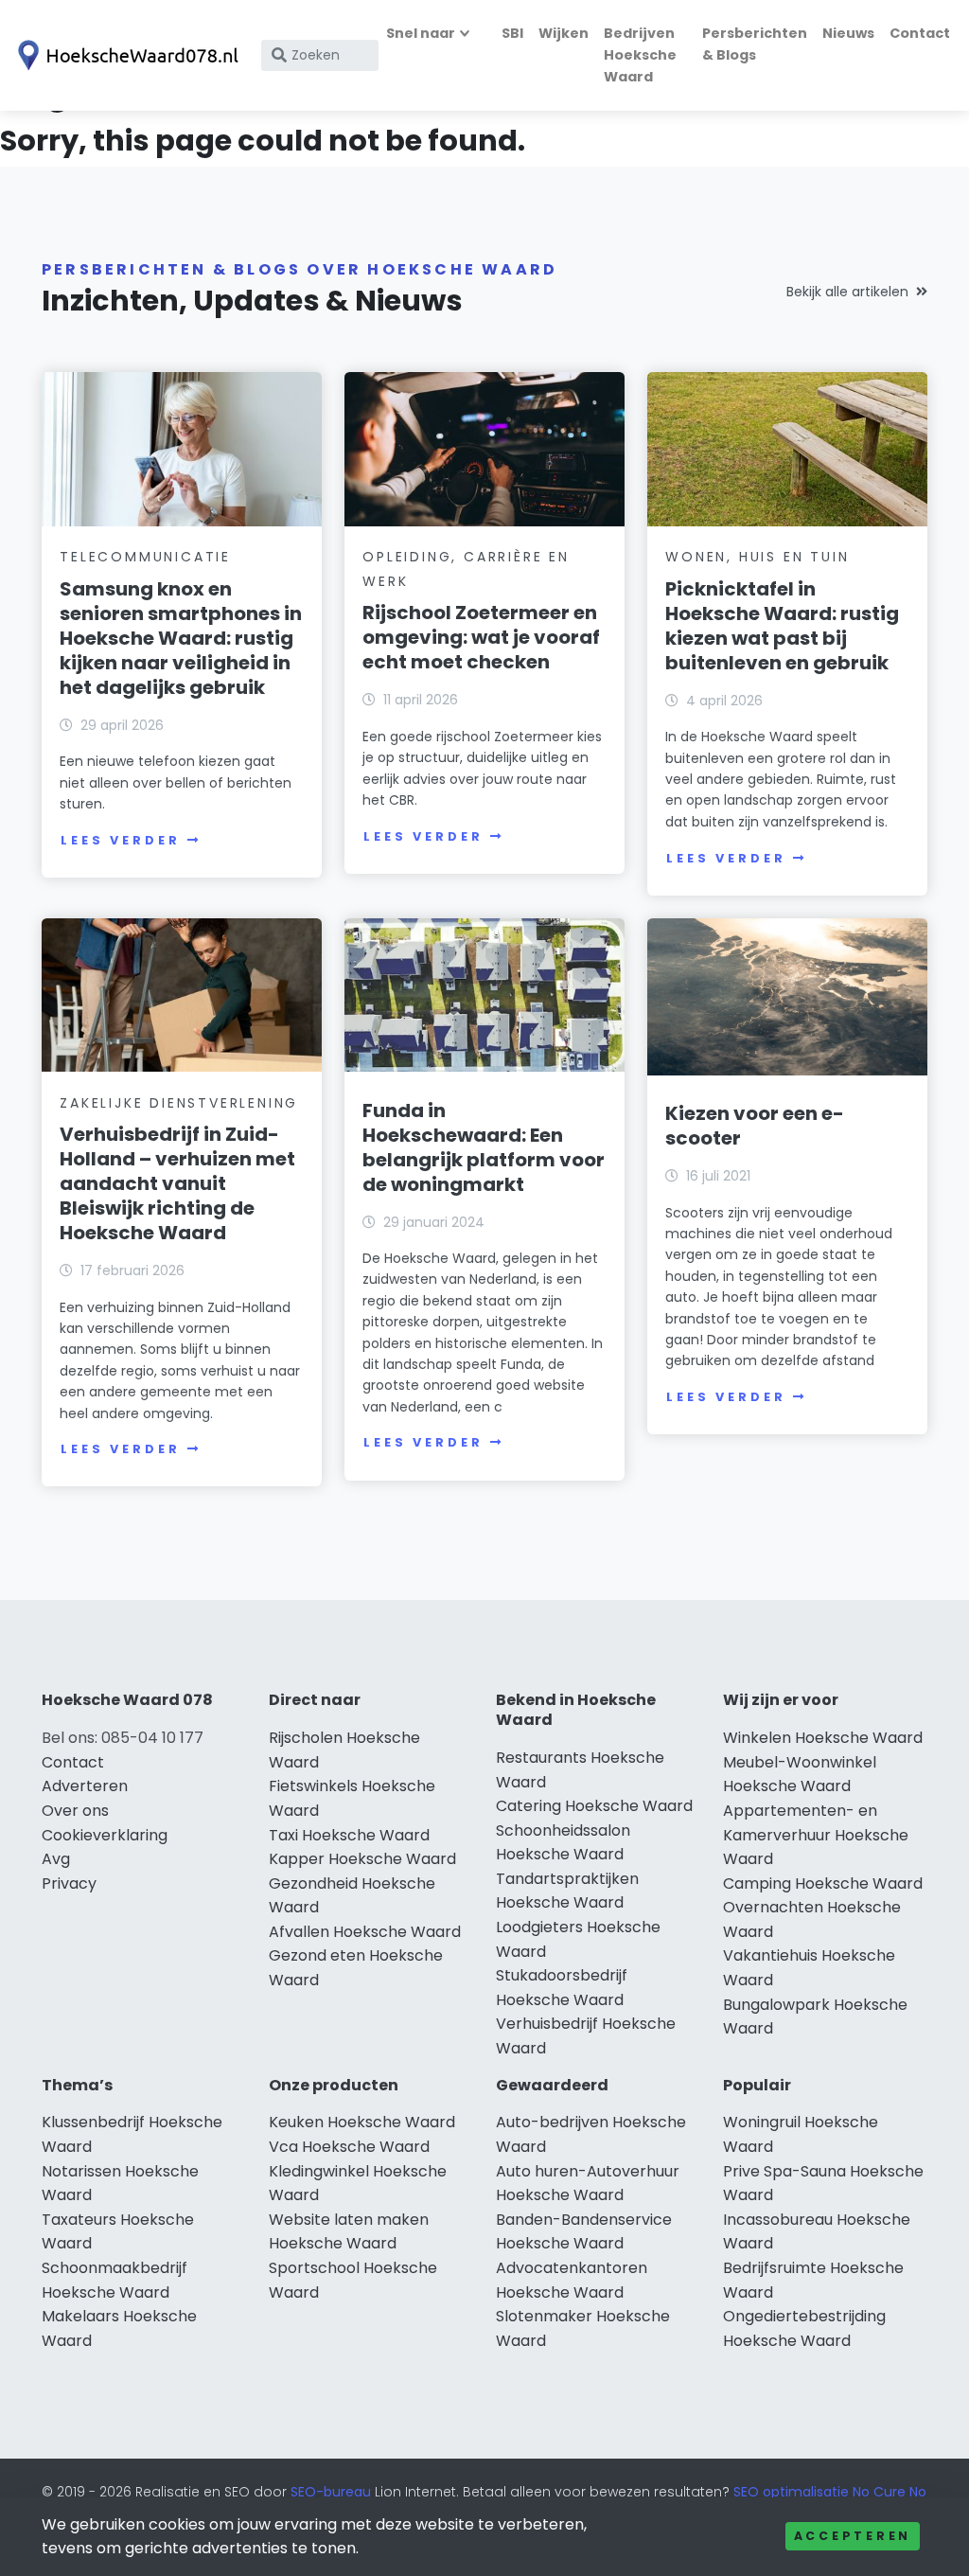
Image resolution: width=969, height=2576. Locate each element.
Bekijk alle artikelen (847, 292)
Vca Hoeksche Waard (349, 2147)
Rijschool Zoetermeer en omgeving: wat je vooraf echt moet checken (481, 637)
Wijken (564, 33)
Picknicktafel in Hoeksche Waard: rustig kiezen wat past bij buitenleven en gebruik (782, 626)
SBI (512, 33)
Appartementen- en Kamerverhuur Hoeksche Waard (816, 1835)
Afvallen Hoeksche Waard (365, 1932)
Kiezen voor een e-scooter (755, 1126)
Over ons (75, 1811)
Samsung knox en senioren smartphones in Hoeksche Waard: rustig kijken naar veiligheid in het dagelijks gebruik (181, 638)
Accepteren (853, 2536)
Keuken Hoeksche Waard (362, 2122)
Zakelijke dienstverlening (179, 1103)
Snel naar (421, 33)
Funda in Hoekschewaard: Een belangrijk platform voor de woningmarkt (484, 1147)
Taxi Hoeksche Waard (349, 1835)
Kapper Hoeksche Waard (362, 1859)
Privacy (69, 1883)
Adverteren (85, 1786)
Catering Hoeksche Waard (594, 1806)
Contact (920, 33)
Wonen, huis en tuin (757, 557)
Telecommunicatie (145, 557)
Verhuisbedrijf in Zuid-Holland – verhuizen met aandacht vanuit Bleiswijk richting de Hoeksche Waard (177, 1183)
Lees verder (120, 840)
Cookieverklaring (105, 1835)
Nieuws (848, 33)
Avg (56, 1859)
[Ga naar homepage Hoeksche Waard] (125, 55)
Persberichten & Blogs (755, 44)
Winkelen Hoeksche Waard (823, 1738)
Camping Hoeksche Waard (823, 1883)
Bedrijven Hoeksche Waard (640, 55)
